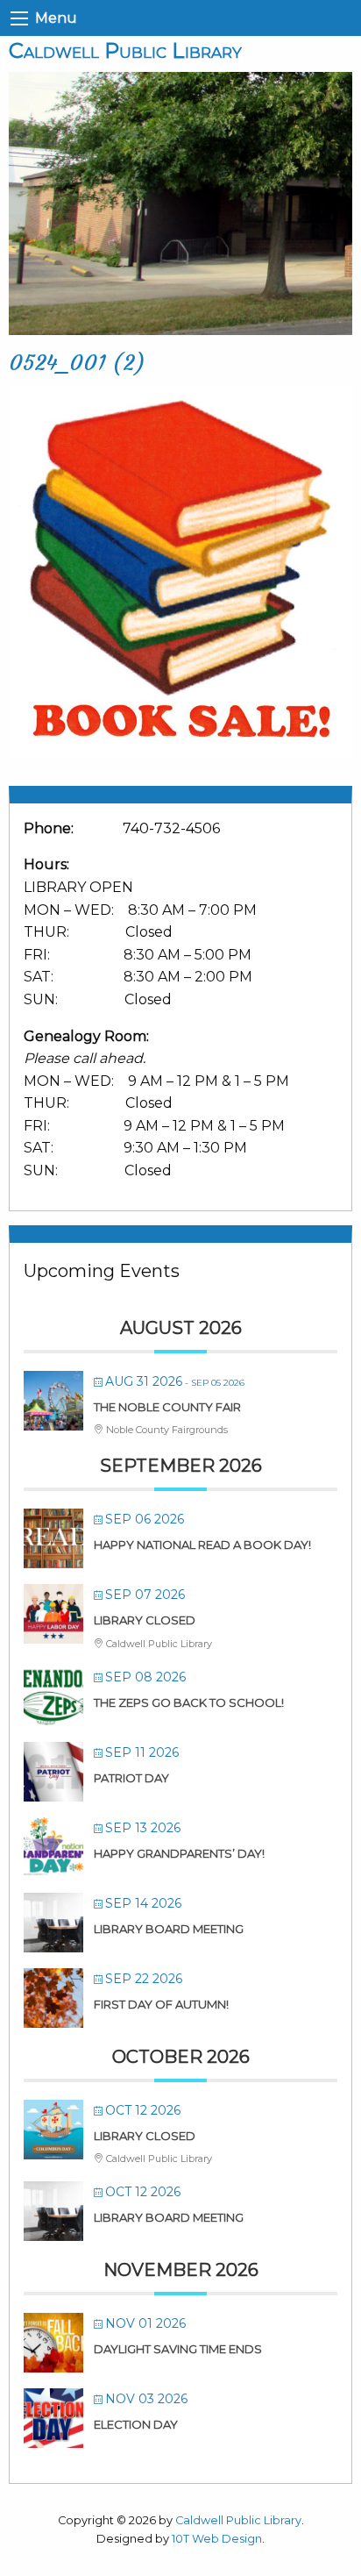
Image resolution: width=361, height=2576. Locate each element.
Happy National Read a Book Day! (202, 1545)
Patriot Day (131, 1778)
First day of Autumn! (161, 2004)
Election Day (136, 2424)
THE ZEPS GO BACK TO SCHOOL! (189, 1702)
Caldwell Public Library (125, 50)
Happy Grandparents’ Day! (179, 1853)
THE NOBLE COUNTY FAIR (167, 1407)
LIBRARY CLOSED (145, 1620)
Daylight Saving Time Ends (178, 2349)
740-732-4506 (171, 828)
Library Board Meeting (169, 1929)
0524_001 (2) (77, 363)
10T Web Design (217, 2539)
